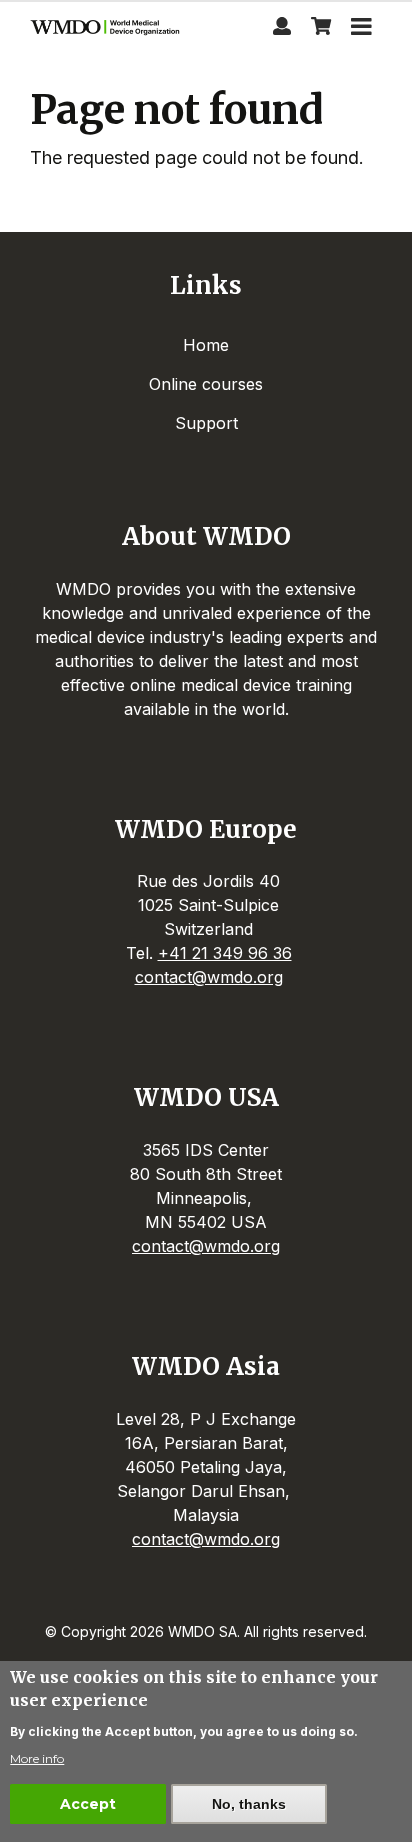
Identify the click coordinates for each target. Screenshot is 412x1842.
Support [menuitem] (206, 423)
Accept (88, 1804)
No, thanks (249, 1804)
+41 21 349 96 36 (225, 953)
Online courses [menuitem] (206, 384)
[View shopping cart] (321, 28)
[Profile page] (282, 28)
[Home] (107, 29)
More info (37, 1758)
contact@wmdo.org (209, 977)
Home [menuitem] (206, 345)
